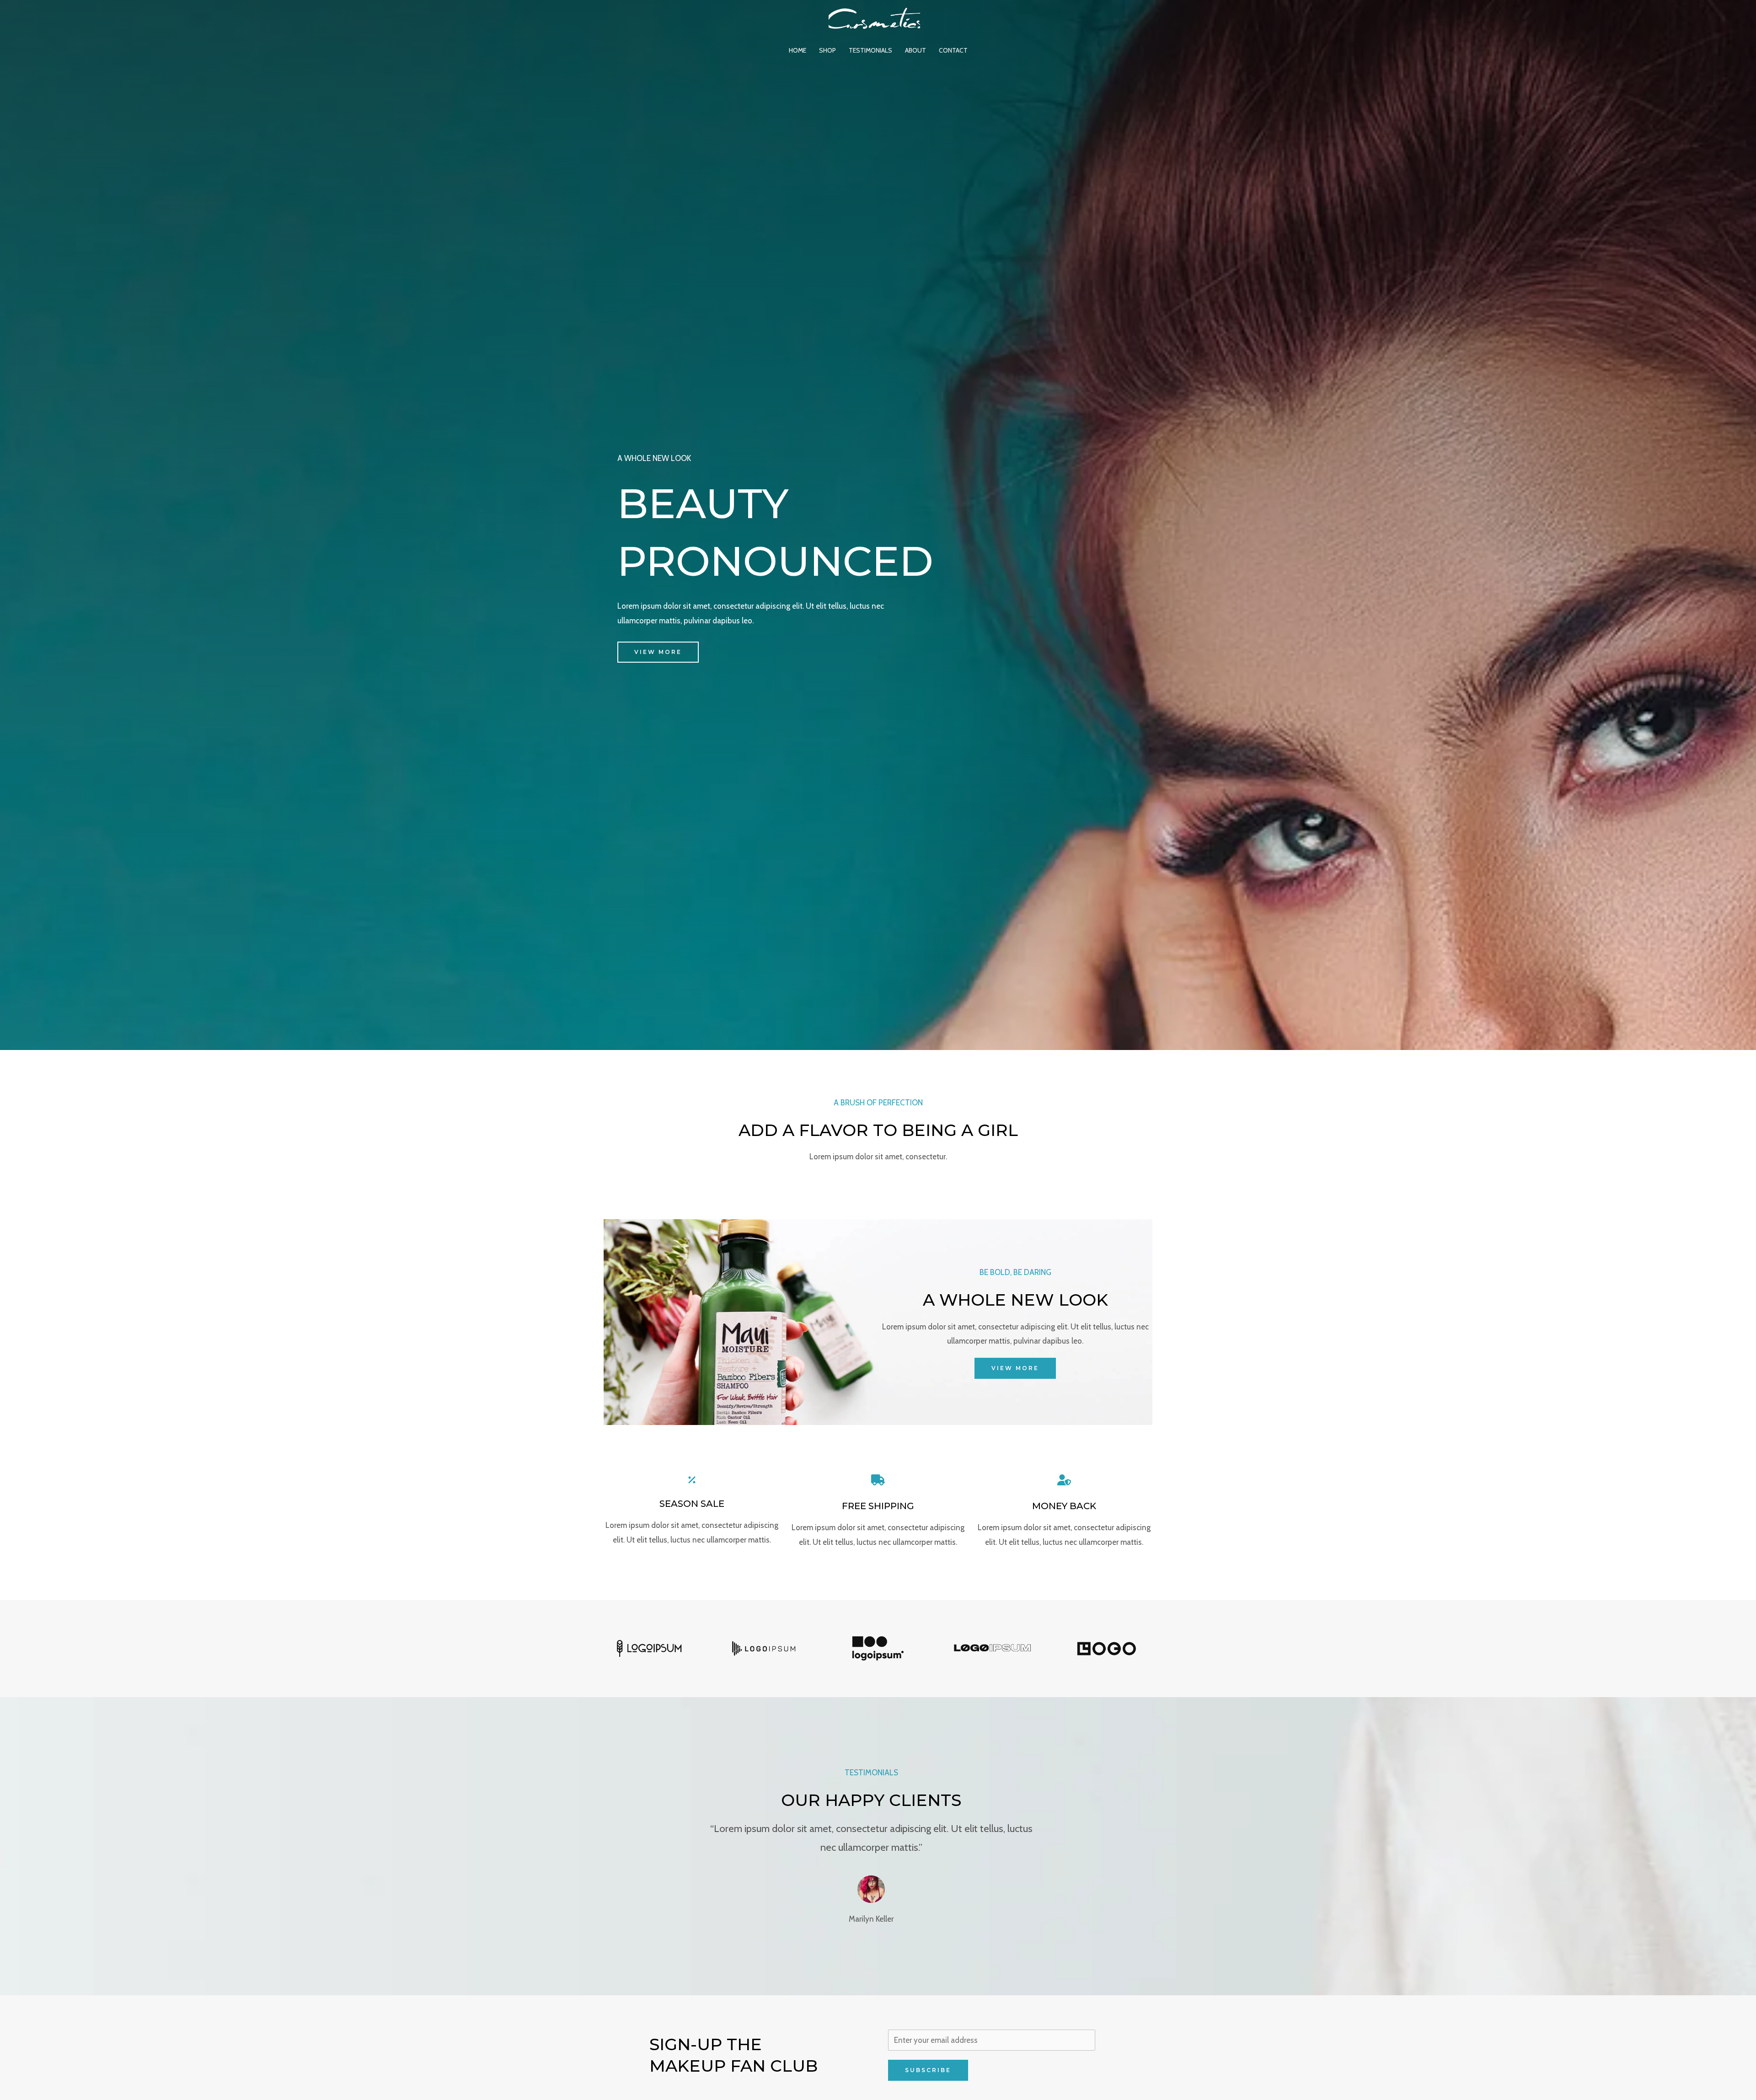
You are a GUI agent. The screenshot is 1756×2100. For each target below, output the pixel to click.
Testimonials (870, 50)
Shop (827, 50)
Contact (953, 50)
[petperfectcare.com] (874, 17)
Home (798, 50)
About (915, 50)
